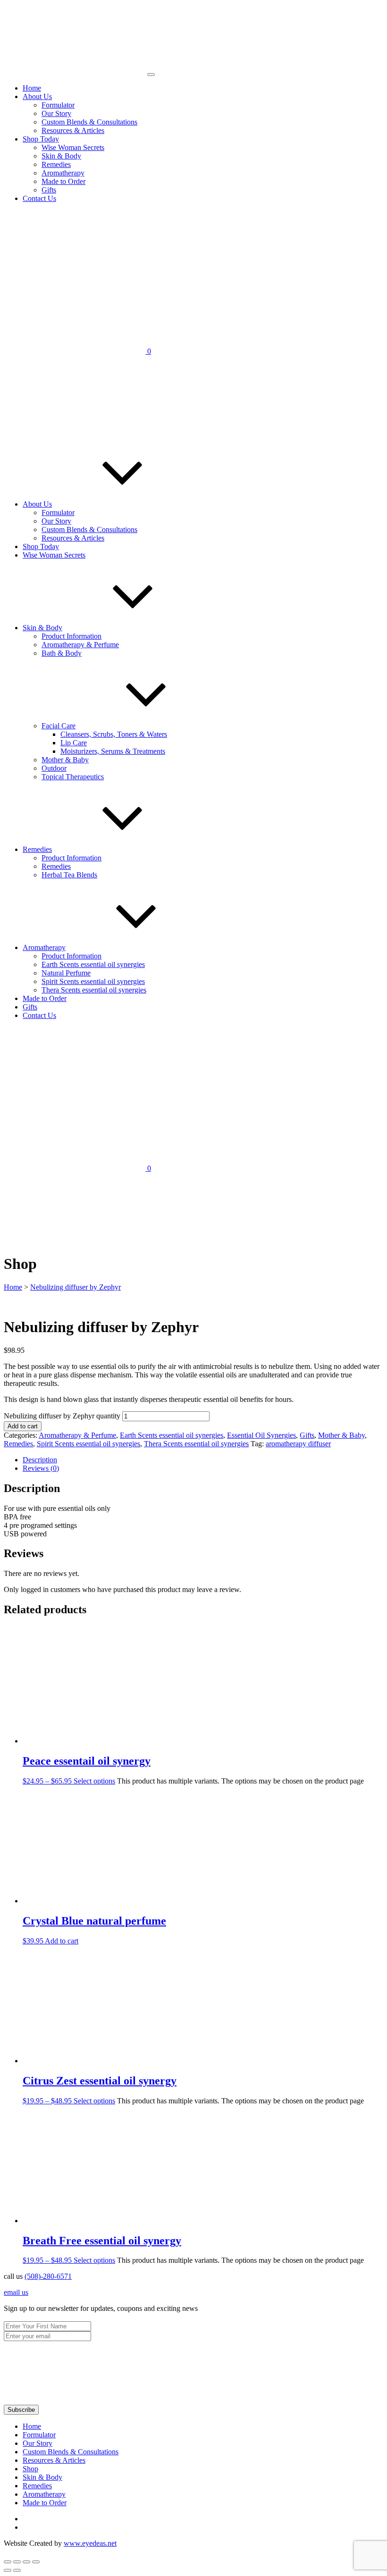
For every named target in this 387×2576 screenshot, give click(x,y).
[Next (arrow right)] (17, 2570)
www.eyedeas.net (90, 2543)
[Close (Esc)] (36, 2562)
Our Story (56, 113)
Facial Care (59, 726)
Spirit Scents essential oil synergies (93, 981)
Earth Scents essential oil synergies (93, 964)
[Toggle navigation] (151, 75)
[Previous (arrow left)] (8, 2570)
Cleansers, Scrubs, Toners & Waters (114, 734)
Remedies (56, 164)
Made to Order (63, 181)
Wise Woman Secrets (73, 147)
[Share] (26, 2562)
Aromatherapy (63, 173)
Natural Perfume (66, 973)
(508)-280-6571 (48, 2276)
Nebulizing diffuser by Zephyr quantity (62, 1416)
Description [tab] (40, 1460)
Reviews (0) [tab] (41, 1468)
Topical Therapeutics (73, 777)
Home (32, 88)
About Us (37, 96)
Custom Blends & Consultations (89, 122)
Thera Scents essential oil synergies (94, 990)
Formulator (58, 105)
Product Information (72, 636)
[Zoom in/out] (8, 2562)
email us (16, 2292)
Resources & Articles (73, 130)
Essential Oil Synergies (261, 1435)
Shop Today (41, 139)
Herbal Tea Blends (69, 875)
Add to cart (23, 1426)
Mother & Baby (65, 760)
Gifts (49, 190)
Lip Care (74, 743)
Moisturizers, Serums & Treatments (113, 751)
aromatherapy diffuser (298, 1444)
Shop (30, 2469)
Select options (94, 1781)
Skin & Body (61, 156)
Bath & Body (62, 653)
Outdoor (54, 768)
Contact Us (39, 198)
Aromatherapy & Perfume (80, 645)
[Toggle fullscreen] (17, 2562)
